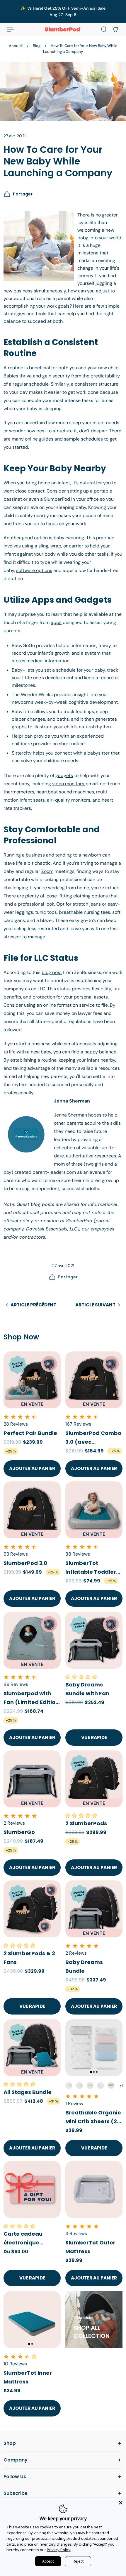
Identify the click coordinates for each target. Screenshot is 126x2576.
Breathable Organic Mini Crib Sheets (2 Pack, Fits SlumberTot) (93, 2117)
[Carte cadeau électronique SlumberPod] (32, 2189)
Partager (23, 194)
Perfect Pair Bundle (30, 1433)
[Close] (121, 2503)
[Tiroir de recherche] (104, 29)
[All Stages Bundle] (32, 2048)
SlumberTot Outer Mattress (90, 2247)
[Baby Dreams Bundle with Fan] (94, 1640)
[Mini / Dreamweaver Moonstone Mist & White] (90, 2086)
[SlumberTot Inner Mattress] (32, 2320)
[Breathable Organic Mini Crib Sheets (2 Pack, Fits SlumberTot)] (94, 2048)
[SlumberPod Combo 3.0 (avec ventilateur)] (94, 1380)
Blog (37, 46)
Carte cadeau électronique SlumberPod (23, 2239)
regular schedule (31, 384)
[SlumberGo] (32, 1779)
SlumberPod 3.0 (25, 1563)
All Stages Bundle (28, 2092)
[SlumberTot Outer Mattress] (94, 2189)
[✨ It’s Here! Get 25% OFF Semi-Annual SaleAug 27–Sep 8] (63, 11)
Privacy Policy (59, 2550)
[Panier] (115, 29)
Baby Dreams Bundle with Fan (87, 1689)
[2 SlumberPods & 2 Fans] (32, 1909)
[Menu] (11, 29)
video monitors (68, 784)
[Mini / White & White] (101, 2086)
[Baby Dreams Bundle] (94, 1909)
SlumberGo (19, 1832)
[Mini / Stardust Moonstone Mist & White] (79, 2086)
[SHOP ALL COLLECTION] (94, 2320)
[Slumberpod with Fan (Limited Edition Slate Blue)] (32, 1640)
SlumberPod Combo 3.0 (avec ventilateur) (93, 1438)
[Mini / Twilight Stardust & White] (111, 2086)
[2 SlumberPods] (94, 1779)
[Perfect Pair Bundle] (32, 1380)
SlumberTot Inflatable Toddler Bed (91, 1568)
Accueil (16, 46)
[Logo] (63, 29)
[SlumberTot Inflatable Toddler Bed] (94, 1510)
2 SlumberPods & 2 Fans (29, 1958)
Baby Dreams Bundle (84, 1966)
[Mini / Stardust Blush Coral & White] (69, 2086)
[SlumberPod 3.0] (32, 1510)
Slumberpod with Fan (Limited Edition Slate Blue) (31, 1698)
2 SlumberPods (86, 1823)
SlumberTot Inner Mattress (28, 2377)
